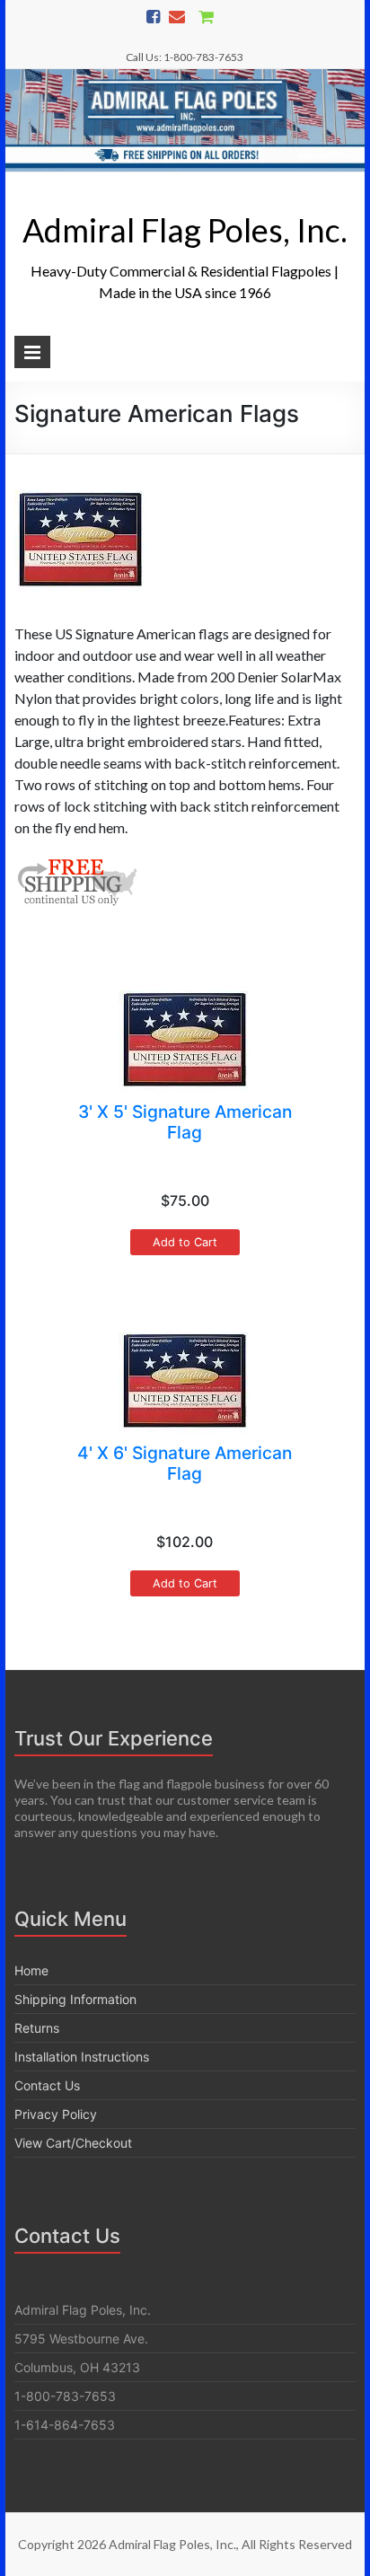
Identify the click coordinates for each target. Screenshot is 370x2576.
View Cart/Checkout (73, 2143)
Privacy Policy (56, 2114)
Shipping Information (75, 1999)
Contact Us (47, 2085)
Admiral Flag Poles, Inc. (185, 230)
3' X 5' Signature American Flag (185, 1122)
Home (31, 1970)
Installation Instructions (82, 2057)
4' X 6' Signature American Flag (185, 1463)
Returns (37, 2028)
